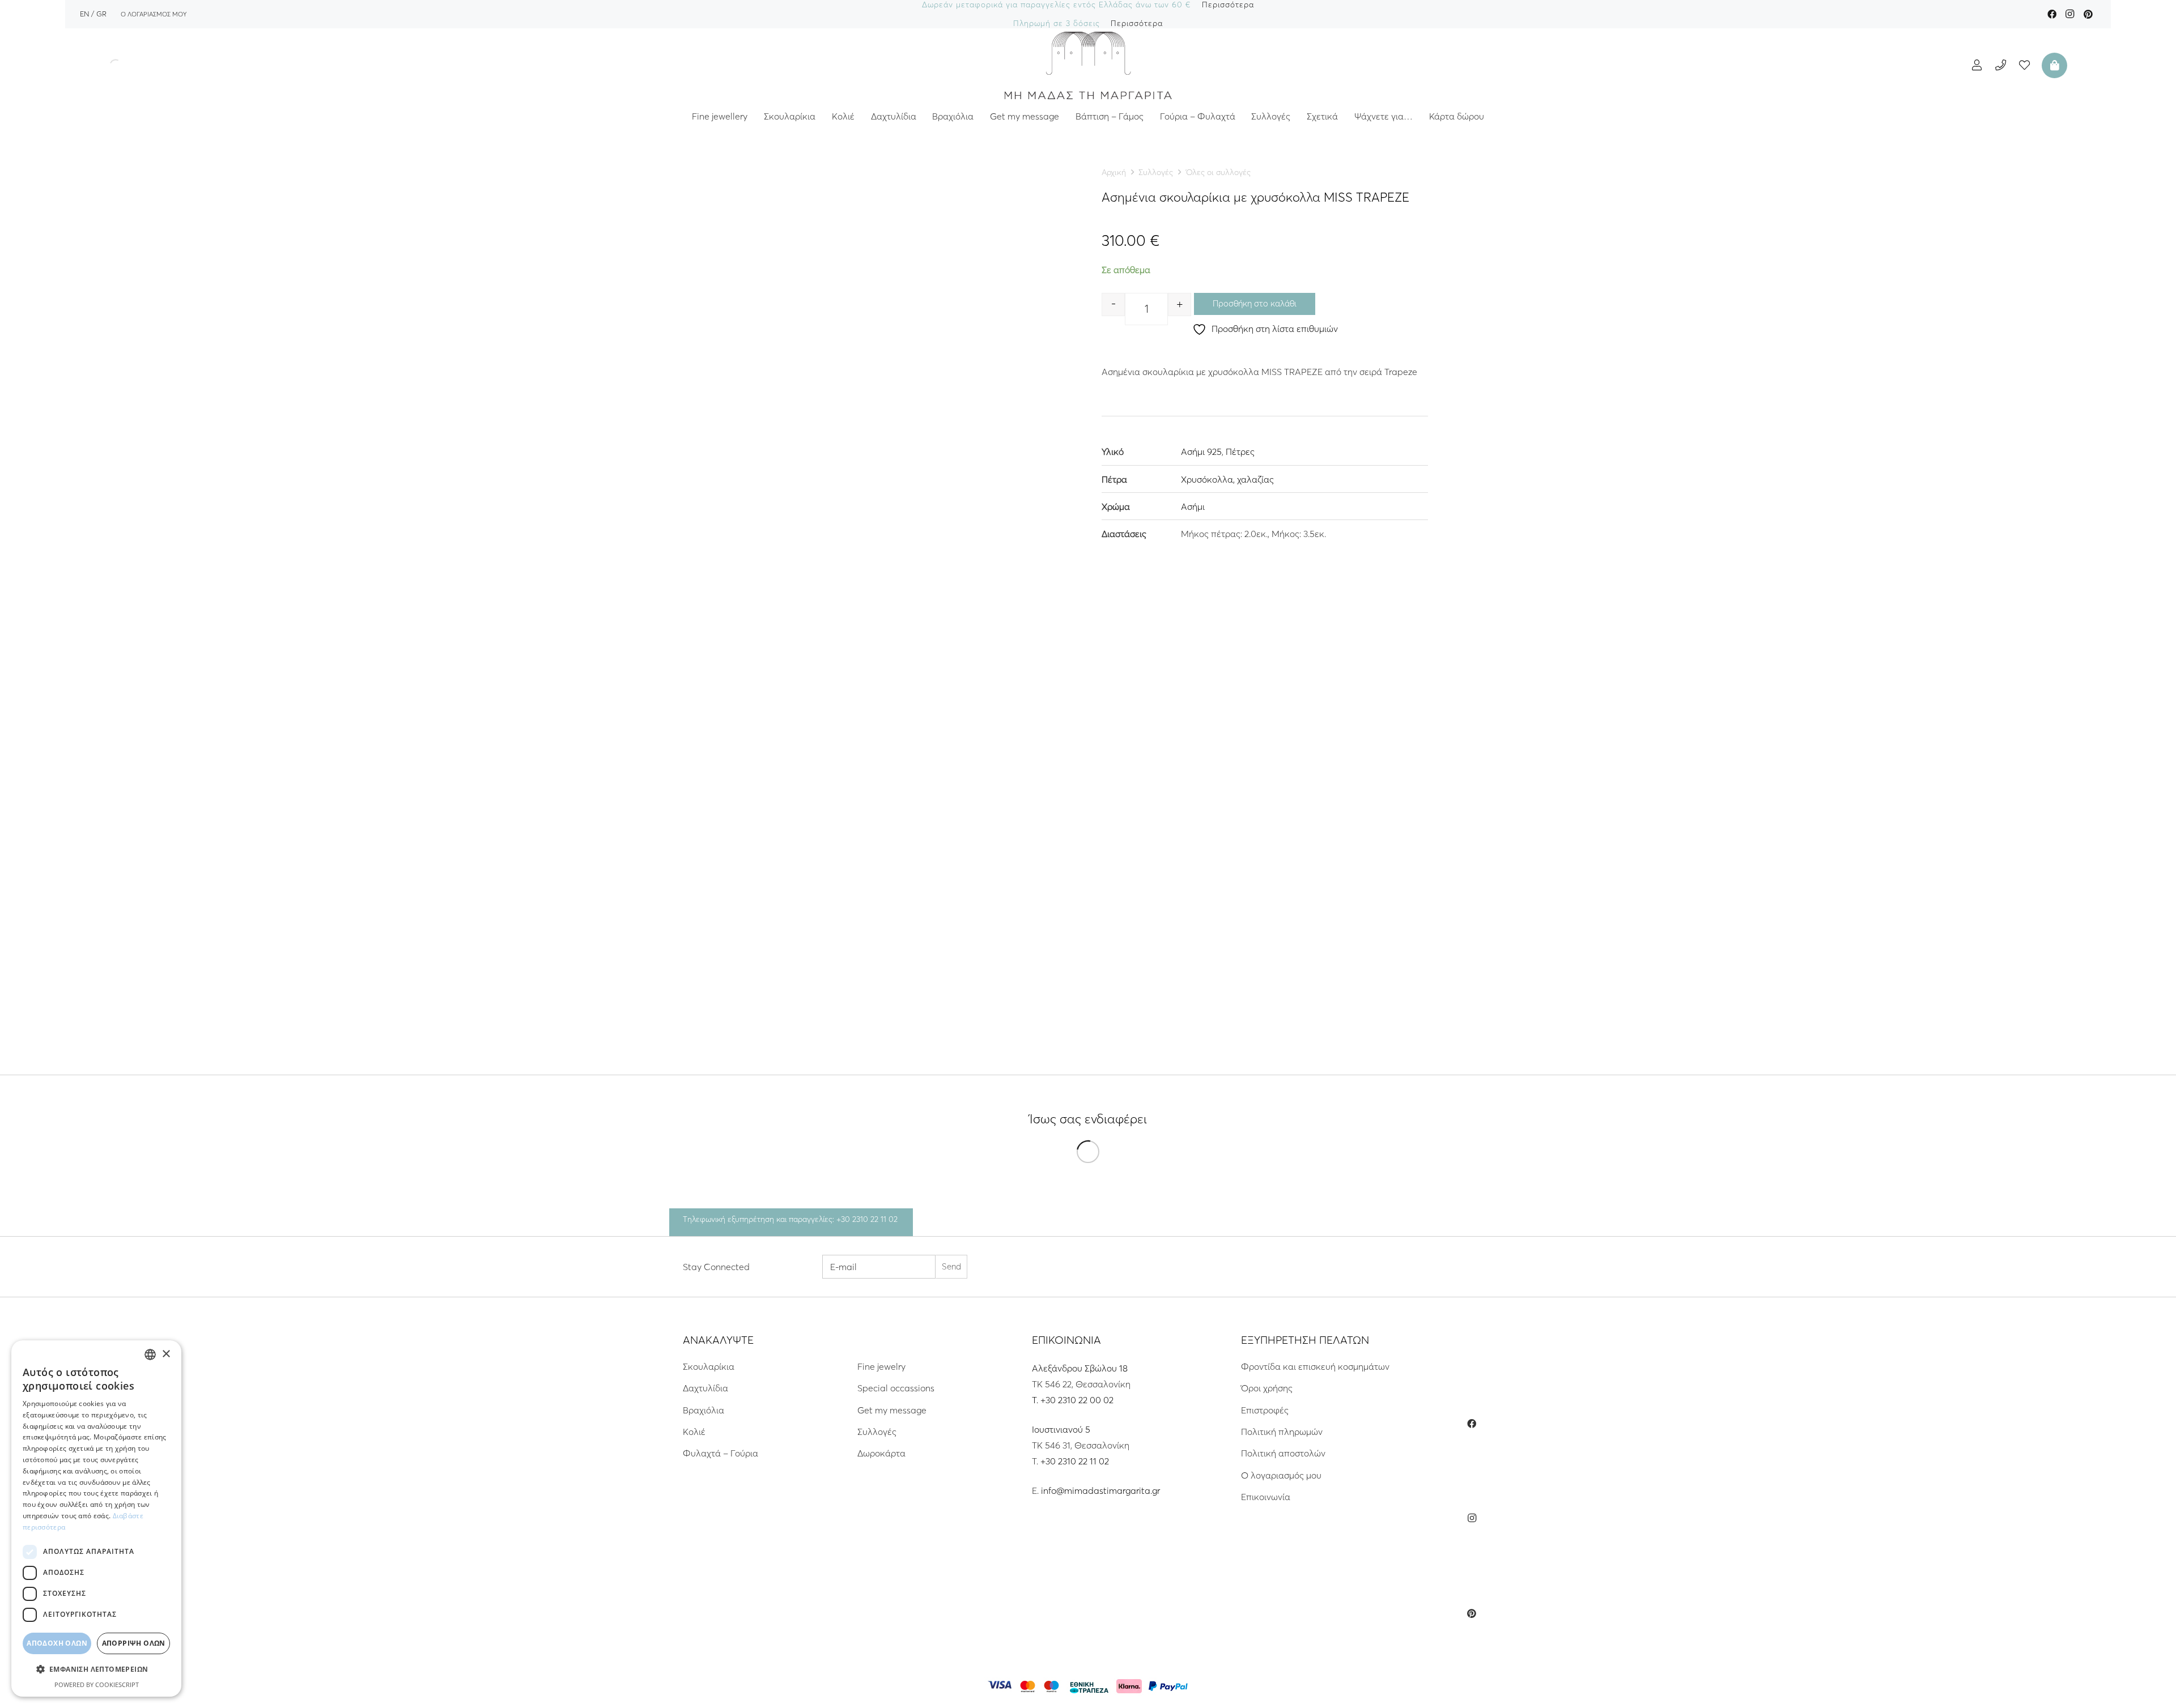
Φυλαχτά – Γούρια (721, 1453)
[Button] (1977, 65)
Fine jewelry (881, 1366)
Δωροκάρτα (881, 1453)
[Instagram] (2070, 14)
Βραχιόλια (704, 1410)
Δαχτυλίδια (705, 1388)
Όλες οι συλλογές (1218, 172)
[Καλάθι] (2053, 65)
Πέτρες (1240, 452)
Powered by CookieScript (97, 1684)
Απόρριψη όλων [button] (134, 1643)
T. (1036, 1400)
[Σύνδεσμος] (1088, 65)
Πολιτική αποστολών (1283, 1453)
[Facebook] (2052, 14)
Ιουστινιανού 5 (1061, 1429)
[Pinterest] (2088, 14)
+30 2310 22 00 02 (1077, 1400)
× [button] (166, 1354)
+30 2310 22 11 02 (1075, 1461)
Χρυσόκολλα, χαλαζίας (1227, 479)
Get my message (892, 1410)
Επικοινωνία (1266, 1497)
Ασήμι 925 (1201, 452)
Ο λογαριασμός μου (1281, 1475)
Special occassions (896, 1388)
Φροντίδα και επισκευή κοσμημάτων (1315, 1366)
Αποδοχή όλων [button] (57, 1643)
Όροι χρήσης (1267, 1388)
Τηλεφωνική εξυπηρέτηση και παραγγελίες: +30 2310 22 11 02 (790, 1219)
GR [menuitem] (101, 14)
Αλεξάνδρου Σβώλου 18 (1080, 1368)
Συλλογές (1156, 172)
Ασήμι (1193, 506)
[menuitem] (84, 14)
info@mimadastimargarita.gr (1100, 1490)
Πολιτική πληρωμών (1282, 1432)
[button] (96, 1669)
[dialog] (96, 1519)
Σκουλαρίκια (709, 1366)
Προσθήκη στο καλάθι (1255, 303)
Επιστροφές (1265, 1410)
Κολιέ (694, 1432)
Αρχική (1114, 172)
